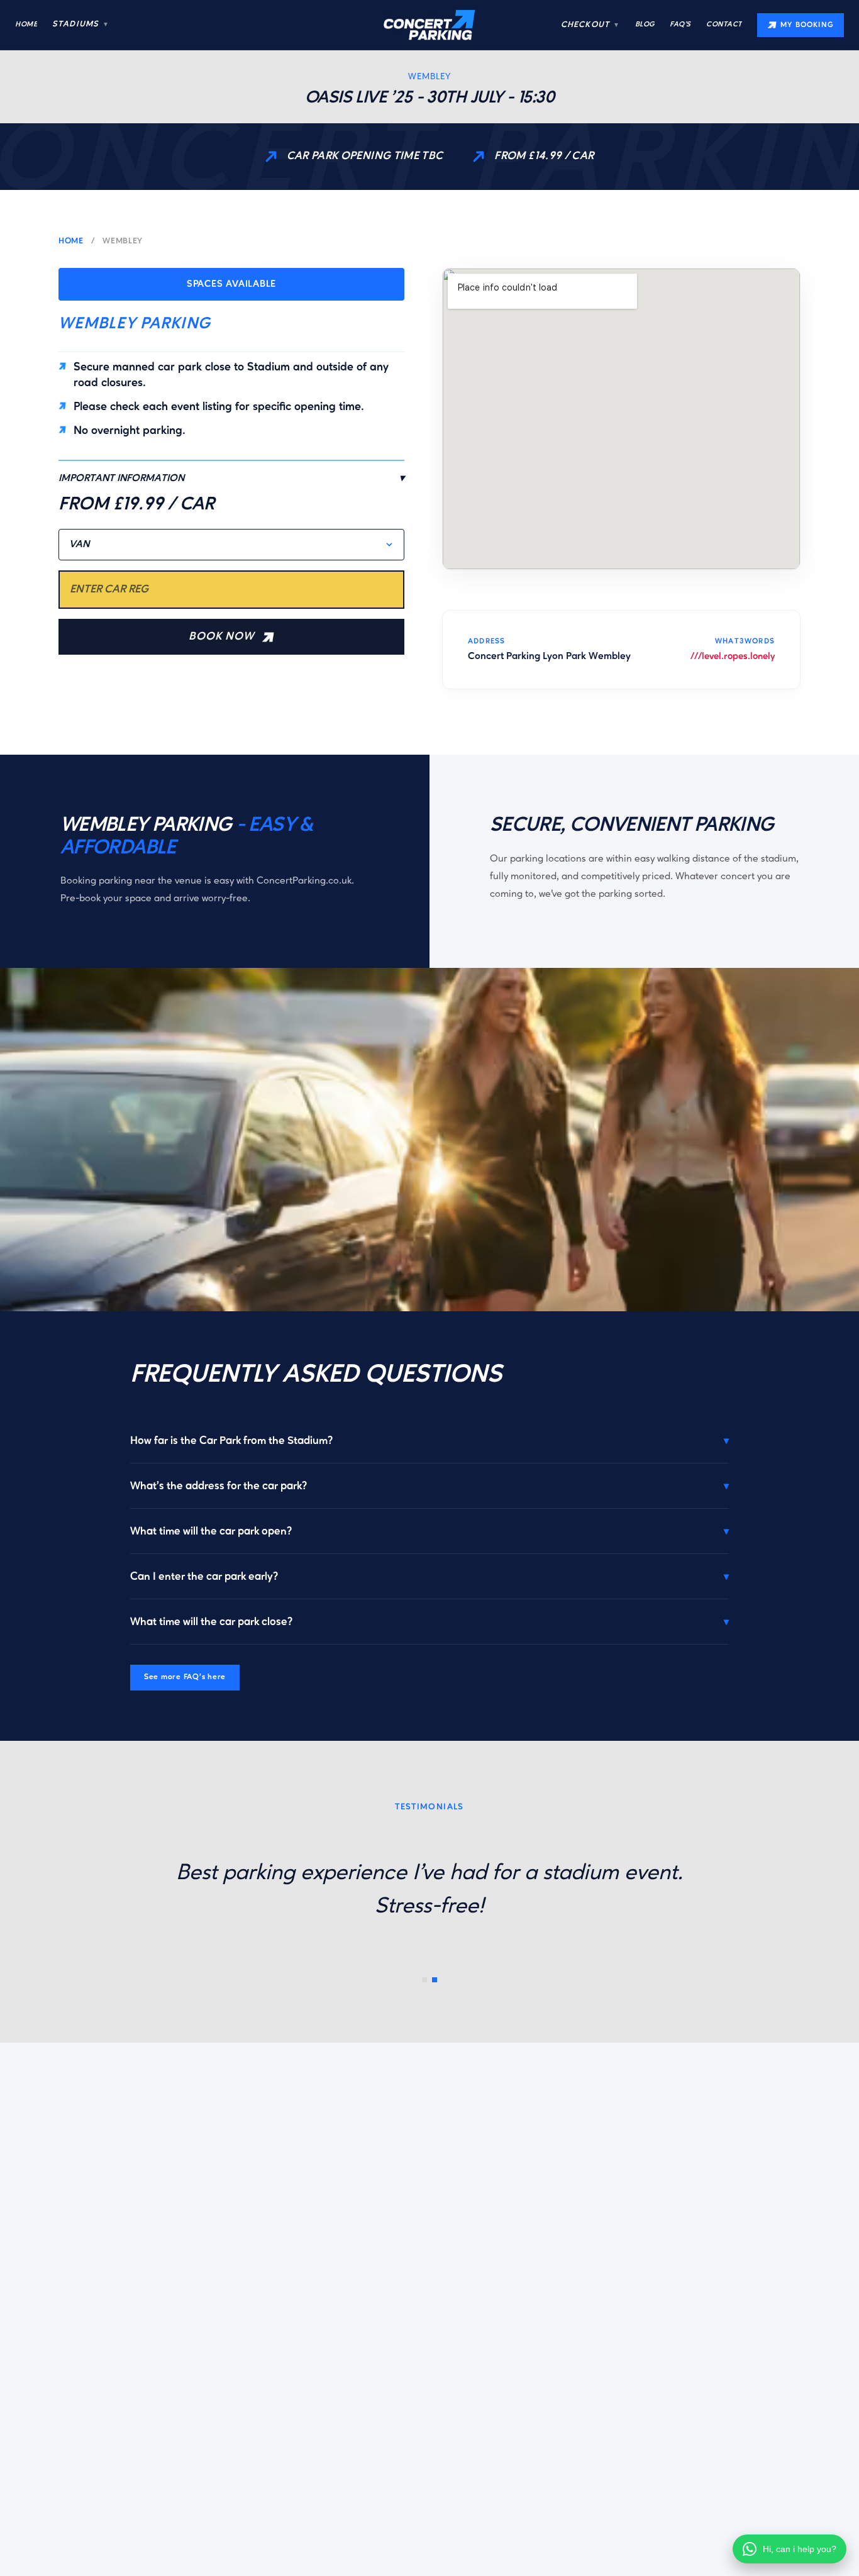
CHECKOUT (590, 25)
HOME (26, 25)
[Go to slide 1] (424, 1980)
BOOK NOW (221, 637)
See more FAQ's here (185, 1677)
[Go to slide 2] (435, 1980)
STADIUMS (80, 24)
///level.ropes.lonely (733, 657)
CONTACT (724, 25)
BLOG (645, 25)
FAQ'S (680, 25)
